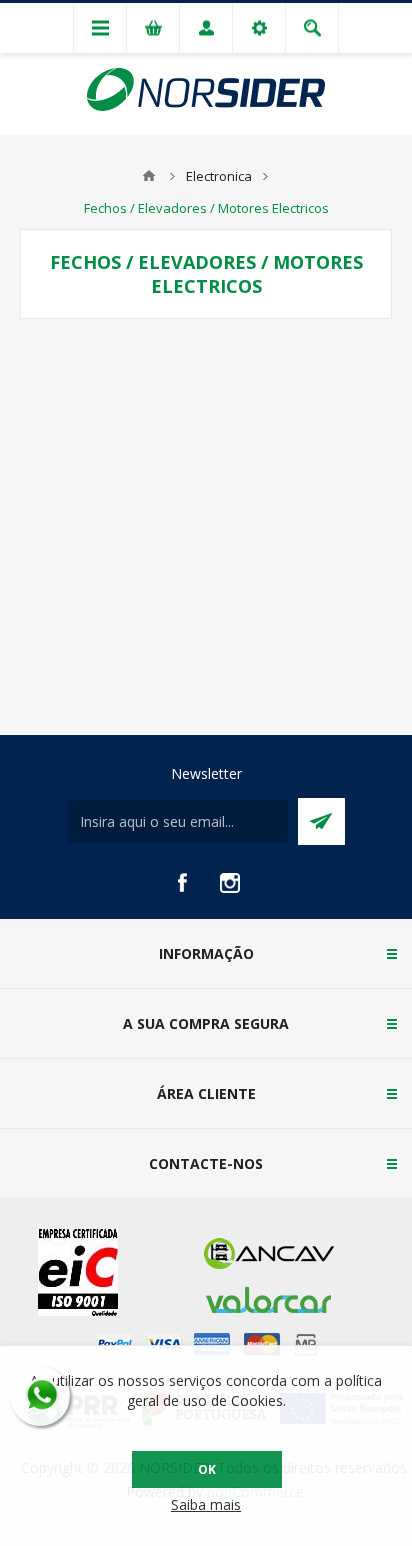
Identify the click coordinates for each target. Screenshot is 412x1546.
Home (149, 176)
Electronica (219, 176)
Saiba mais (206, 1504)
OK (207, 1469)
